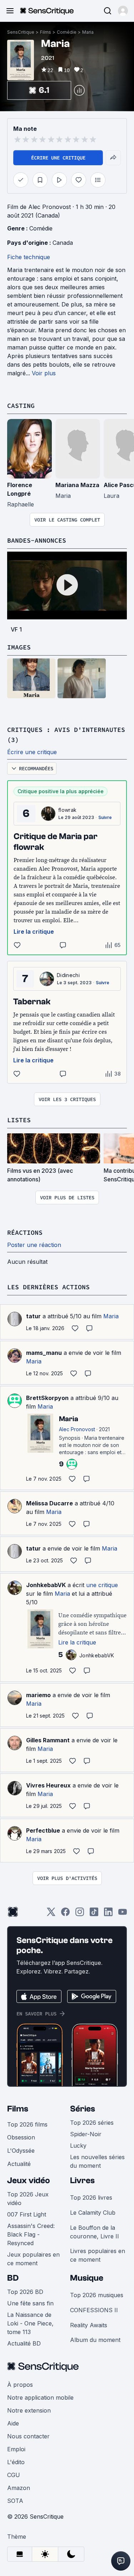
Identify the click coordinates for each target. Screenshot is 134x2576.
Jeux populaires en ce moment (33, 2259)
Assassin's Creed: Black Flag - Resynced (31, 2234)
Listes (19, 1120)
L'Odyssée (21, 2151)
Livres (82, 2180)
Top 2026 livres (91, 2198)
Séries (83, 2109)
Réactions (25, 1232)
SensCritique (21, 32)
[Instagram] (80, 1914)
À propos (20, 2385)
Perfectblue (43, 1830)
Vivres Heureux (48, 1785)
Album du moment (95, 2340)
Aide (13, 2423)
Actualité (19, 2164)
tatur (33, 1316)
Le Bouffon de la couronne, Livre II (95, 2232)
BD (13, 2278)
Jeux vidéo (29, 2180)
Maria (88, 32)
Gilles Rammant (48, 1740)
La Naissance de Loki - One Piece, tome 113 (30, 2323)
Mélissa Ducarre (49, 1503)
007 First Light (27, 2214)
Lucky (78, 2146)
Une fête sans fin (30, 2303)
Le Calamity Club (93, 2213)
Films (46, 32)
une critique (102, 1585)
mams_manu (44, 1353)
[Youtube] (123, 1914)
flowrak (67, 810)
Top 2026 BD (25, 2292)
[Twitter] (51, 1914)
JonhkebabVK (46, 1585)
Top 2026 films (27, 2124)
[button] (123, 11)
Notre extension (29, 2410)
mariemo (38, 1695)
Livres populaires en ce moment (98, 2255)
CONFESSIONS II (94, 2310)
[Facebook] (65, 1914)
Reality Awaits (89, 2325)
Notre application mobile (40, 2398)
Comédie (67, 32)
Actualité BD (24, 2343)
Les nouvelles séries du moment (97, 2161)
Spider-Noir (86, 2134)
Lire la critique (34, 932)
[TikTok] (94, 1914)
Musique (87, 2278)
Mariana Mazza (77, 485)
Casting (21, 406)
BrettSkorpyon (47, 1398)
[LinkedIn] (108, 1914)
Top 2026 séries (92, 2123)
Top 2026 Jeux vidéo (28, 2199)
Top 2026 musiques (97, 2295)
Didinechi (68, 975)
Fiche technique (29, 257)
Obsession (21, 2137)
